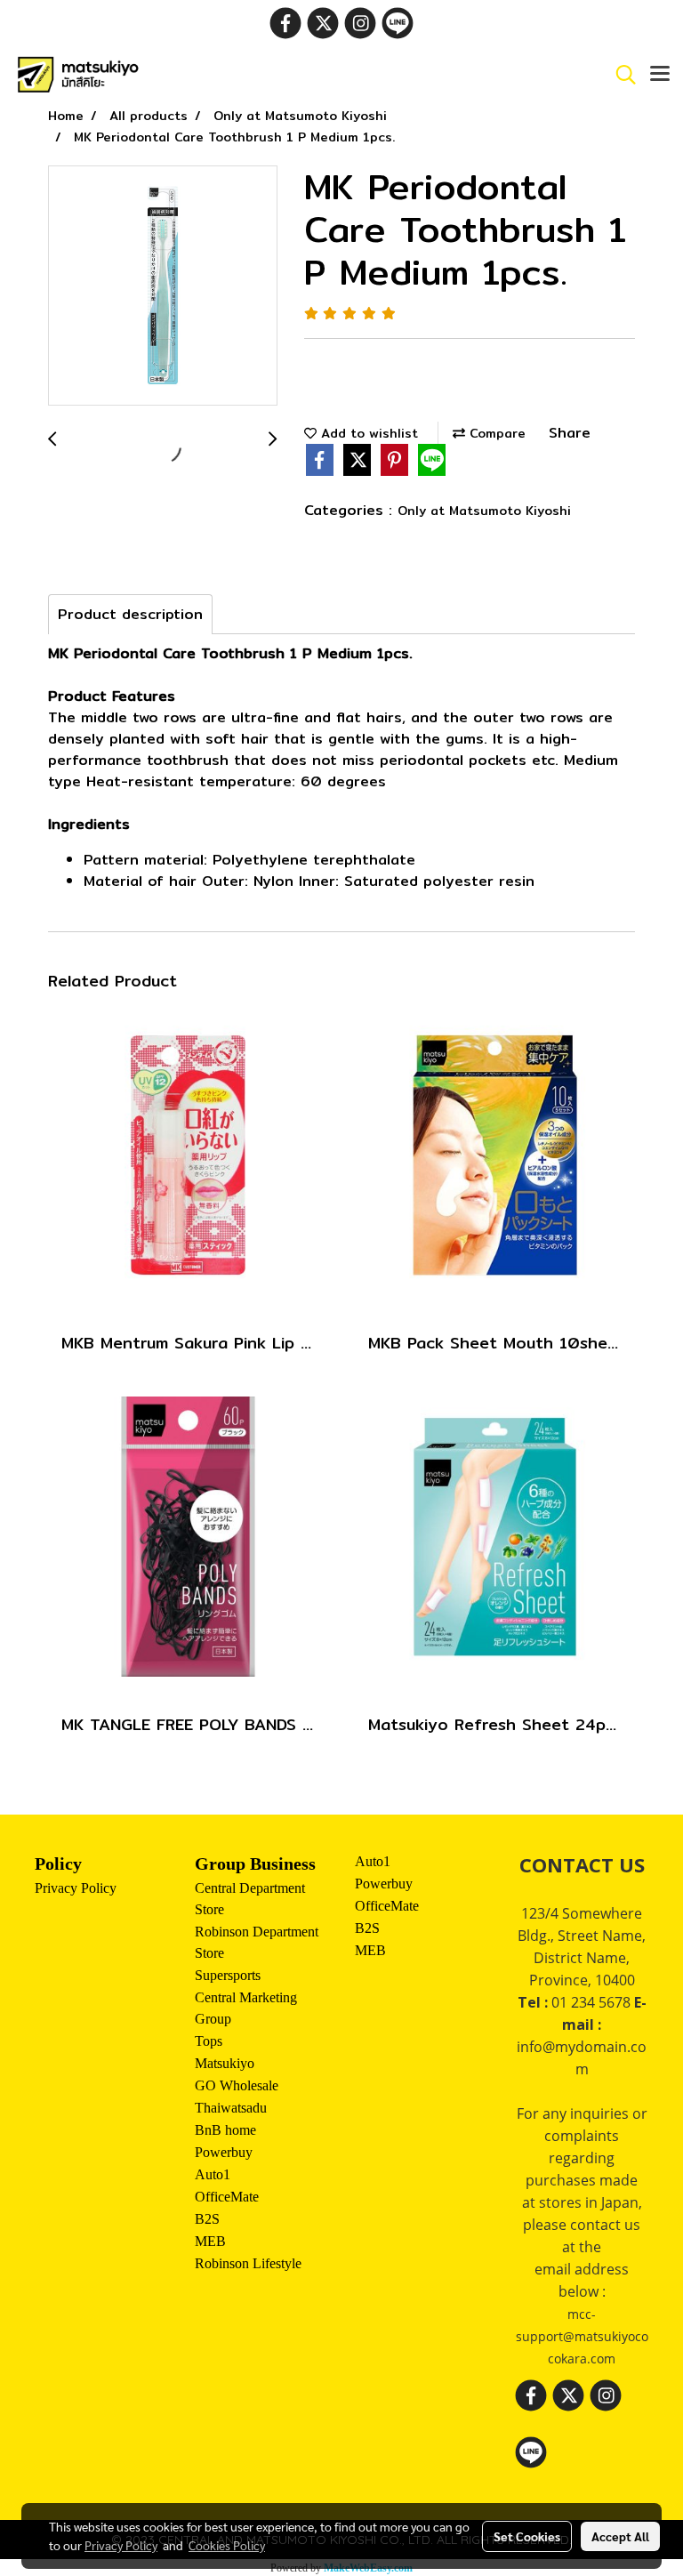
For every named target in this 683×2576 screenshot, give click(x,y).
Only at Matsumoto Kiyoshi (484, 511)
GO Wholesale (237, 2085)
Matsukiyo (225, 2063)
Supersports (228, 1975)
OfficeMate (227, 2197)
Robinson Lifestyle (248, 2263)
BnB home (225, 2130)
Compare (495, 433)
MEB (210, 2241)
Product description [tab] (130, 614)
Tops (209, 2041)
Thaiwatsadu (231, 2108)
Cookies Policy (227, 2545)
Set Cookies (527, 2536)
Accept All (620, 2536)
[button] (620, 75)
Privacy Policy (76, 1888)
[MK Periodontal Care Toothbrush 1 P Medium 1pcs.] (163, 286)
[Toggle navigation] (660, 75)
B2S (207, 2219)
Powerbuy (224, 2152)
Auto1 (213, 2174)
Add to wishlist (367, 433)
